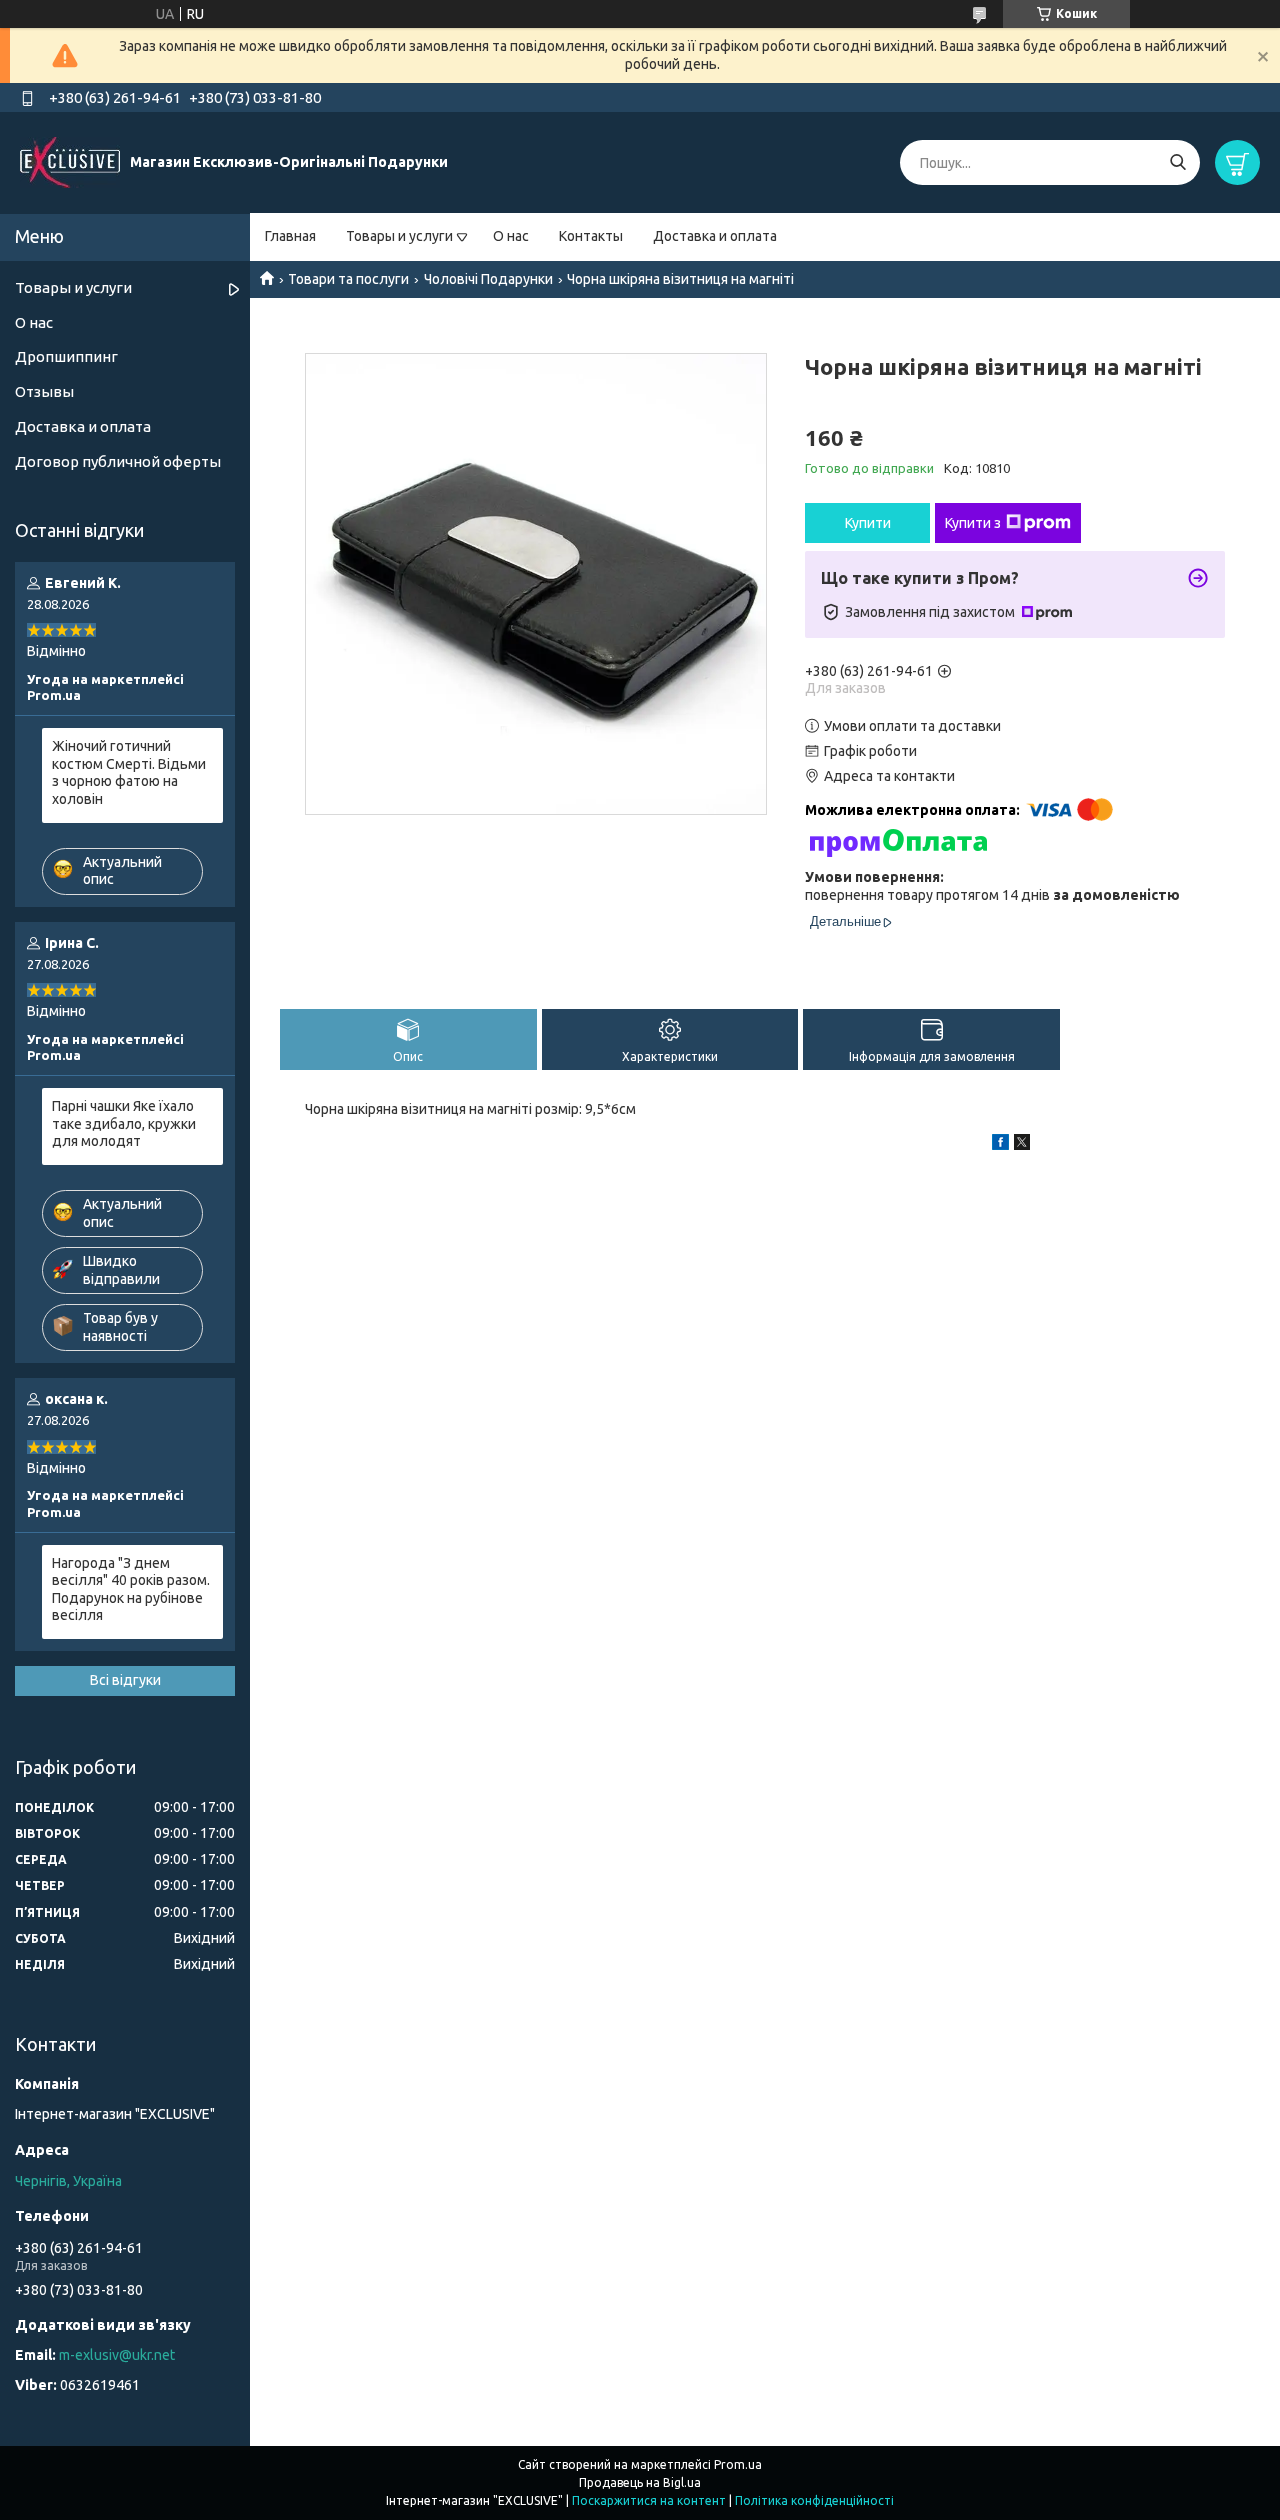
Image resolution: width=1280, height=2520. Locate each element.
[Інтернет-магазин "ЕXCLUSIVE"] (70, 162)
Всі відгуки (125, 1680)
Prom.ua (738, 2464)
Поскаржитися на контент (649, 2500)
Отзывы (44, 391)
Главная (290, 236)
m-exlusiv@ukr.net (117, 2355)
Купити (868, 523)
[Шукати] (1177, 162)
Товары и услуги (399, 236)
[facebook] (1000, 1145)
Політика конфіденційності (814, 2500)
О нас (511, 236)
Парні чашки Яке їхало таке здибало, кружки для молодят (124, 1123)
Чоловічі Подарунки (488, 279)
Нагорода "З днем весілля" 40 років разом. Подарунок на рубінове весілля (131, 1589)
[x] (1022, 1145)
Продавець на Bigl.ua (640, 2482)
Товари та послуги (348, 279)
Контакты (591, 236)
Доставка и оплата (715, 236)
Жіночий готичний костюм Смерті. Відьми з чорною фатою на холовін (129, 772)
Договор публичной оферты (118, 461)
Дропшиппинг (66, 356)
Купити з (973, 523)
